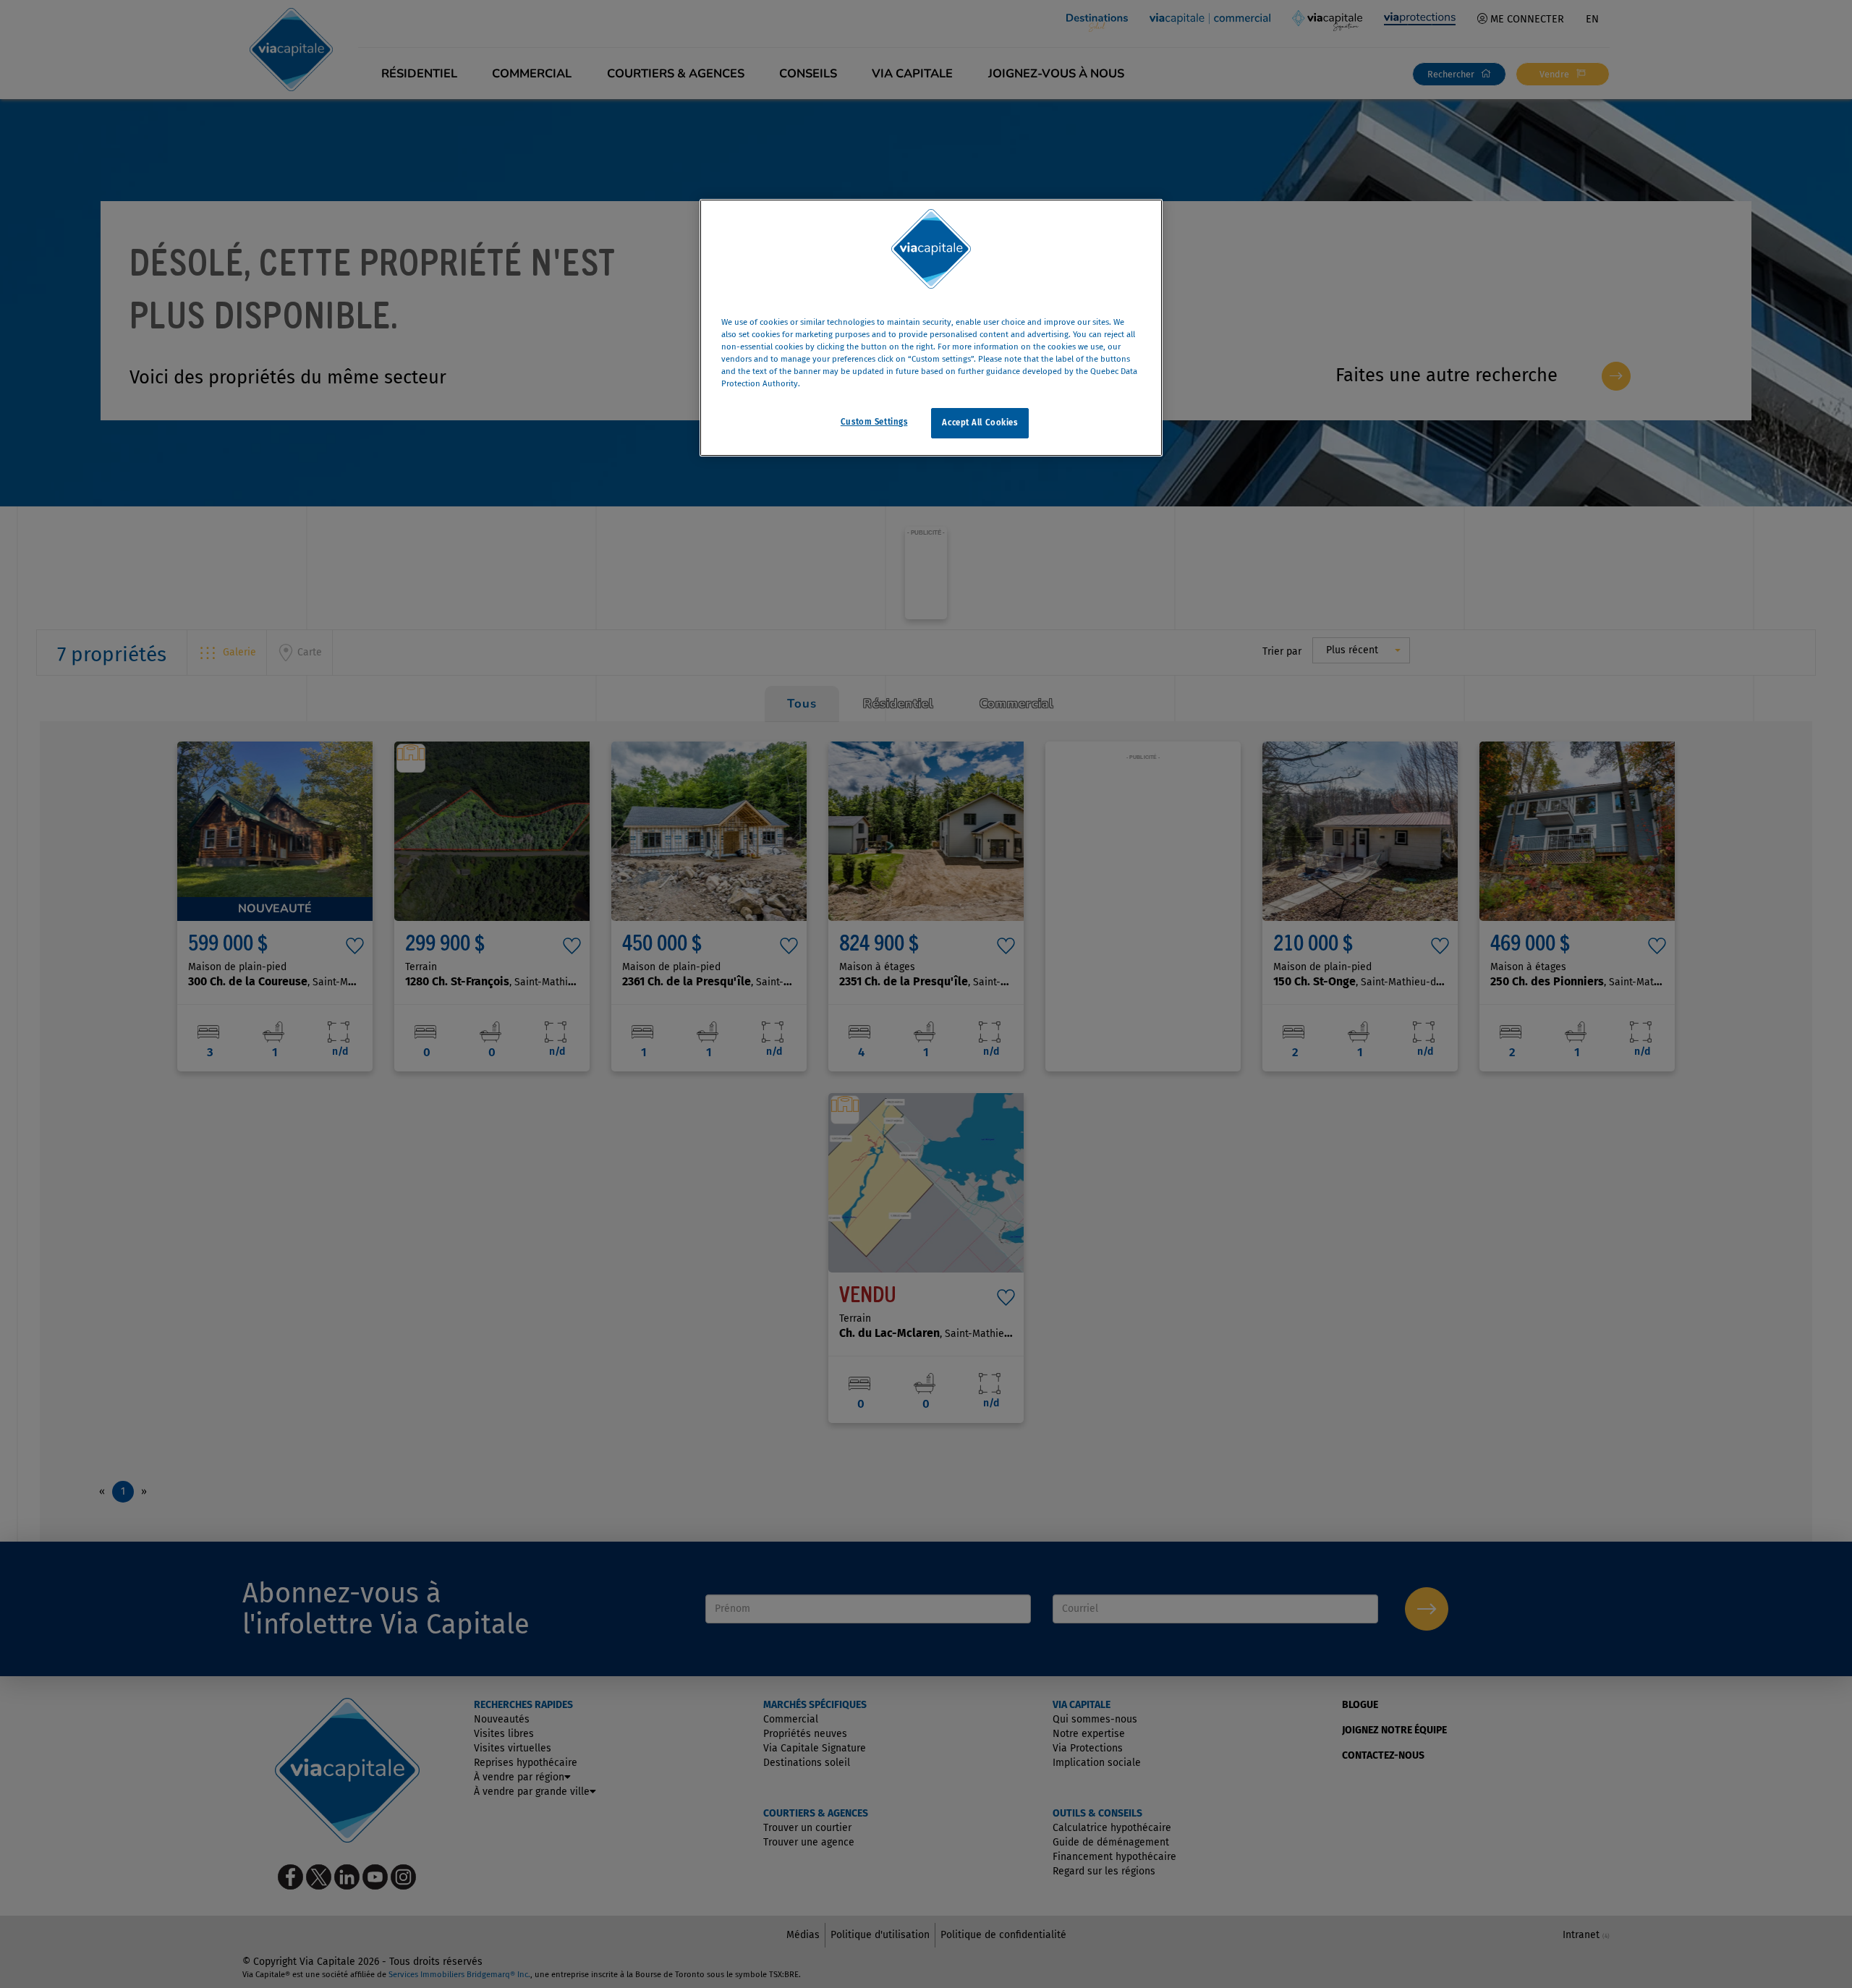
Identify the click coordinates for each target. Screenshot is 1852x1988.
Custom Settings (874, 422)
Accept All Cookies (980, 422)
